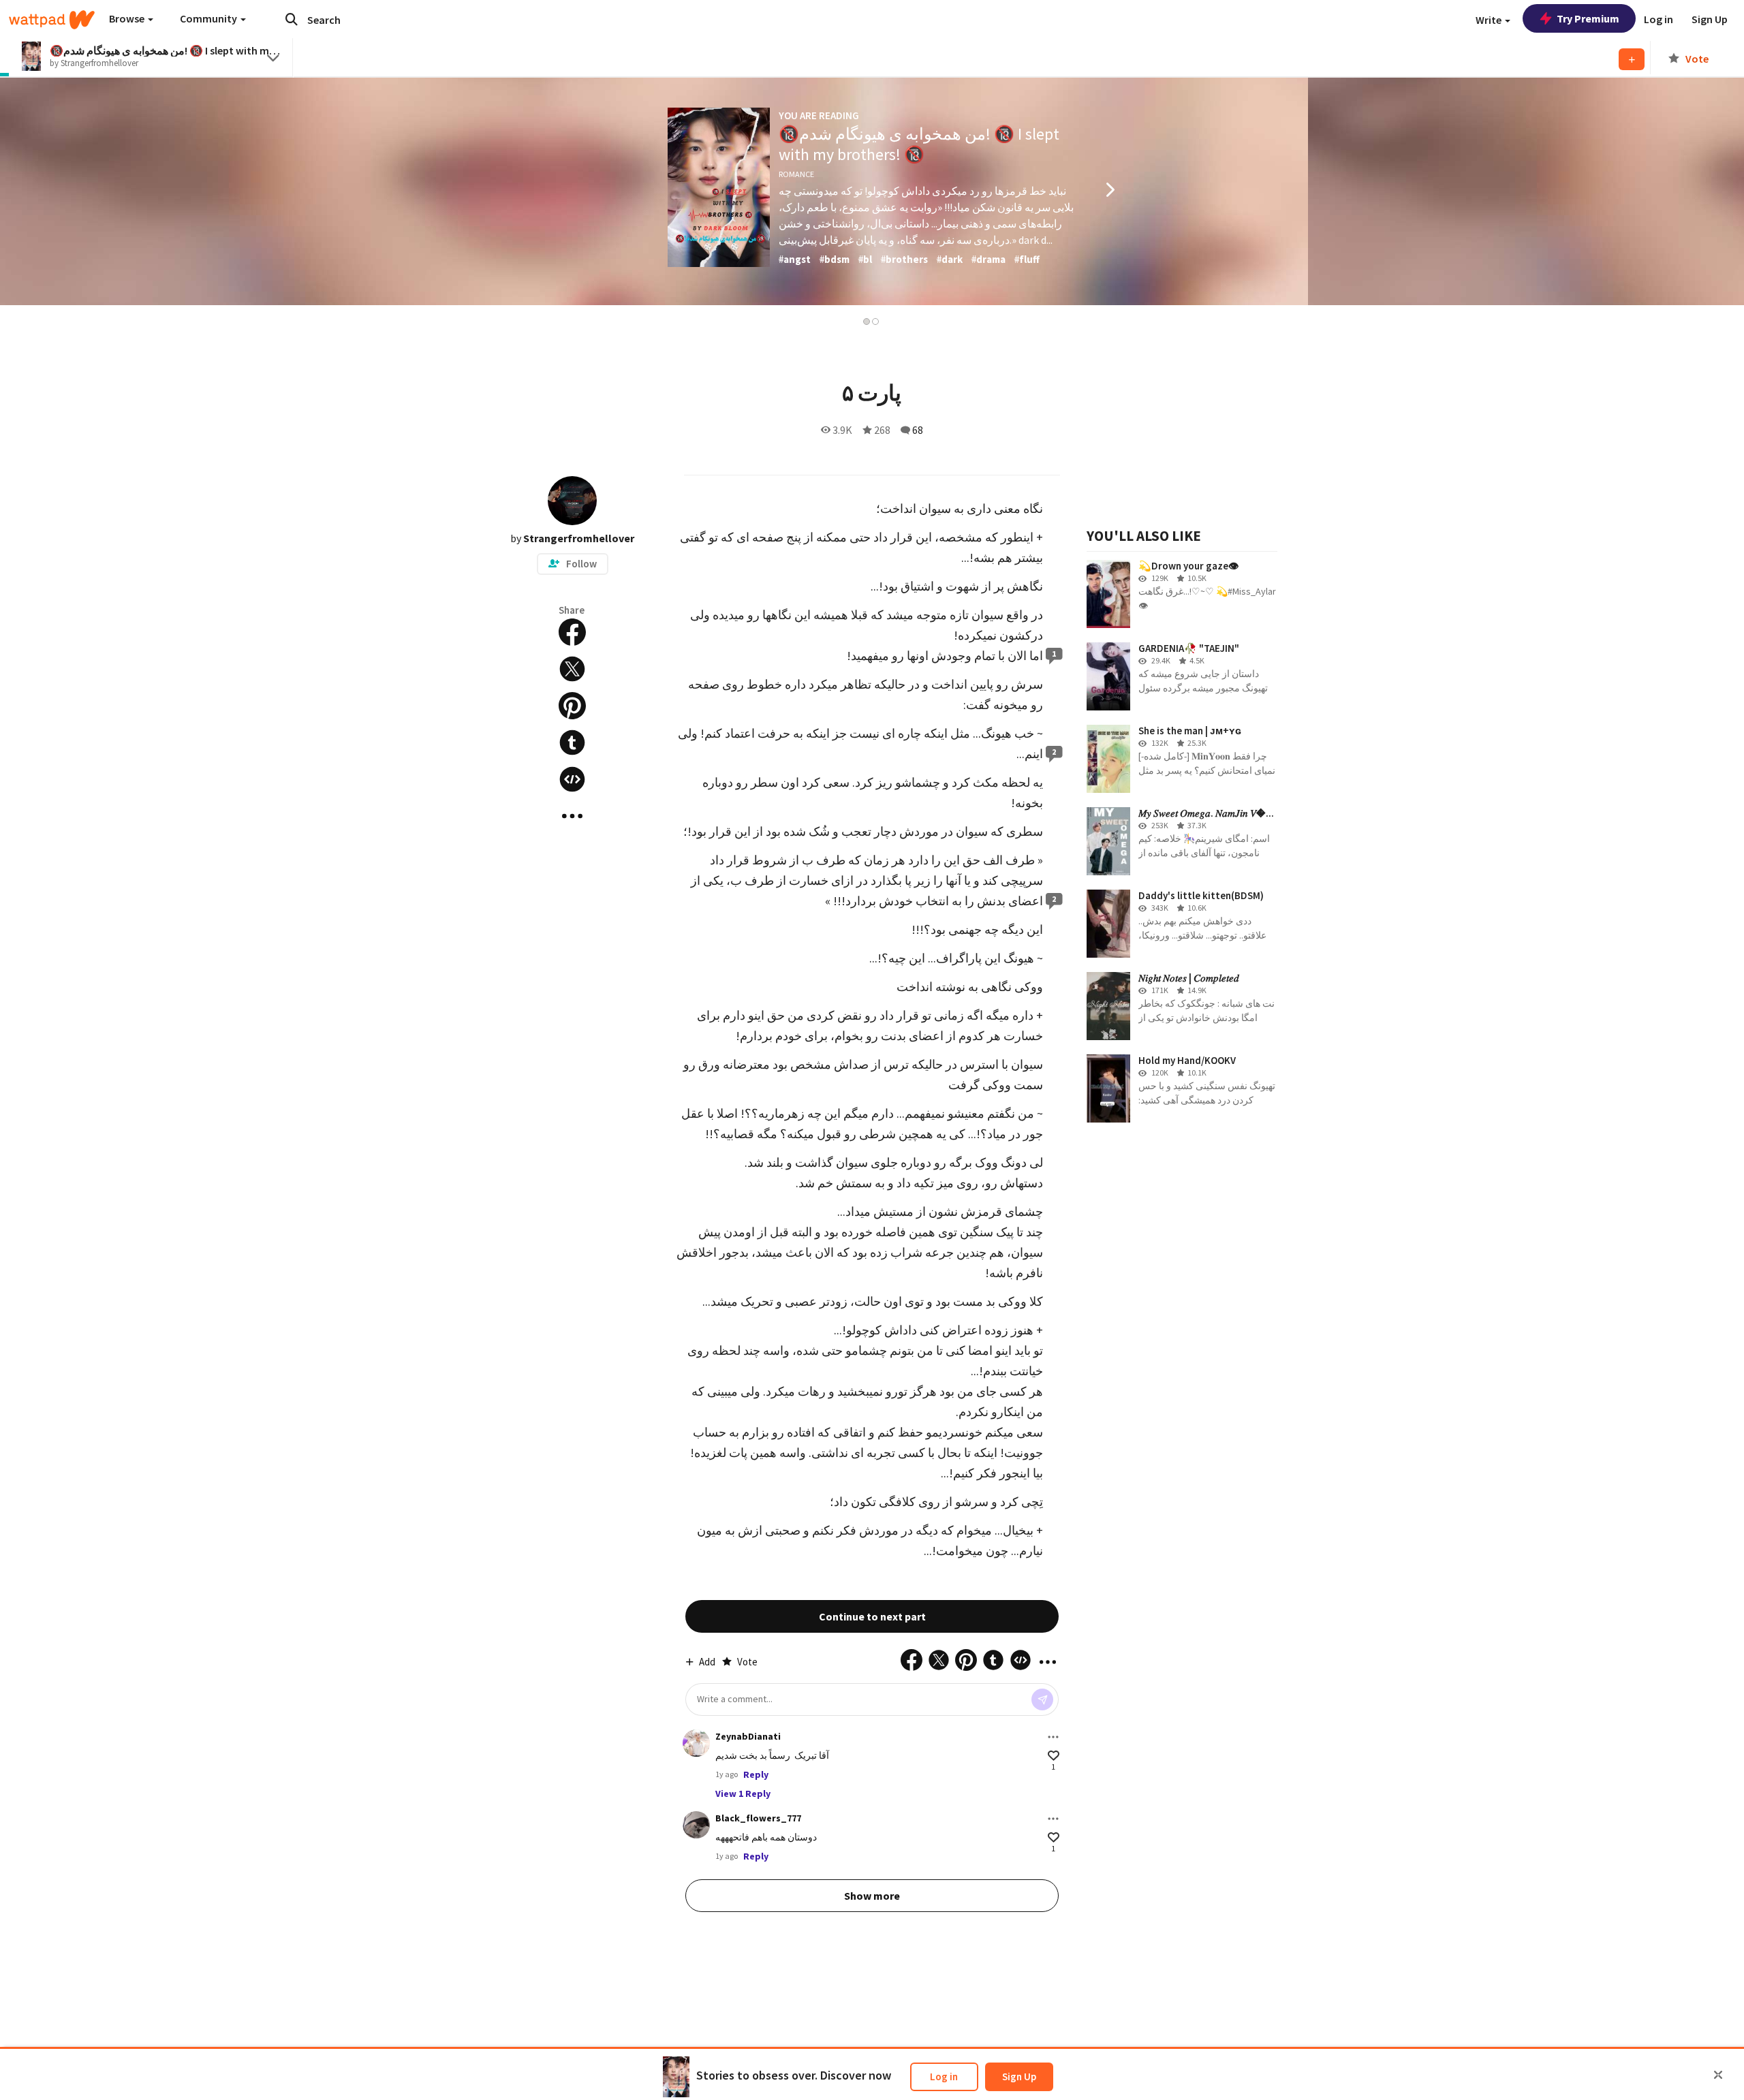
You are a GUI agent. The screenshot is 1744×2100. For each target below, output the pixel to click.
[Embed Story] (572, 779)
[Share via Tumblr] (572, 742)
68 (918, 430)
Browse (128, 18)
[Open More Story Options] (572, 816)
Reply (756, 1774)
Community (209, 18)
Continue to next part (872, 1616)
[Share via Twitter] (572, 669)
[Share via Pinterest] (572, 706)
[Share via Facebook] (572, 632)
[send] (1042, 1699)
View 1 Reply (743, 1793)
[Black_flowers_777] (696, 1825)
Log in (944, 2077)
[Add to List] (1632, 59)
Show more (872, 1896)
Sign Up (1019, 2077)
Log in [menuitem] (1659, 19)
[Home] (52, 20)
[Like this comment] (1054, 1756)
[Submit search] (292, 19)
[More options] (1053, 1737)
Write (1490, 20)
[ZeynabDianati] (696, 1743)
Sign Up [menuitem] (1710, 19)
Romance (796, 174)
